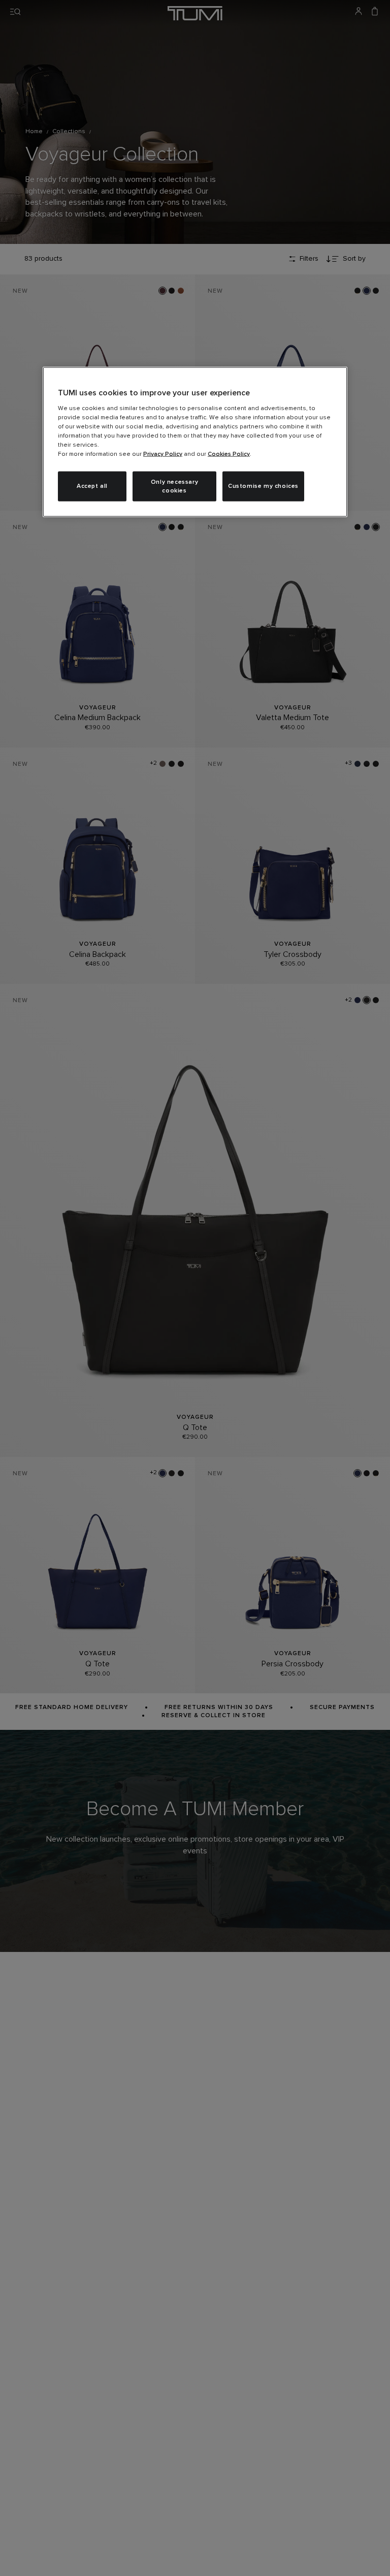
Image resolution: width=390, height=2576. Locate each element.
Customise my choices (263, 486)
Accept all (92, 486)
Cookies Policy (229, 454)
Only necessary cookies (174, 486)
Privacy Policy (163, 454)
